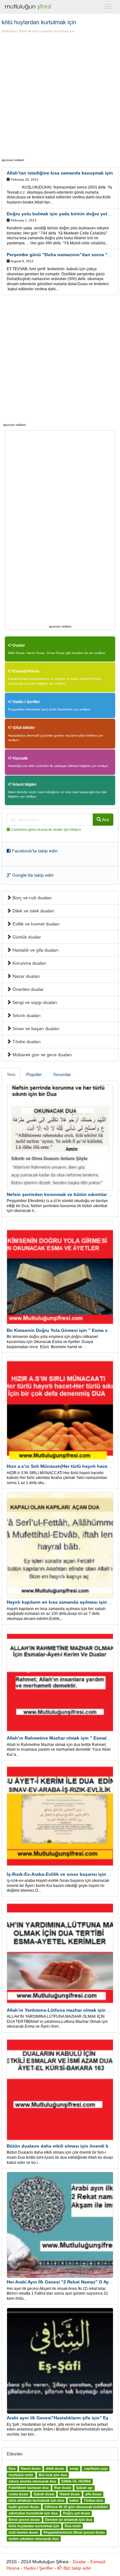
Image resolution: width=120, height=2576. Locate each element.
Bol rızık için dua (53, 2475)
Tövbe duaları (26, 1042)
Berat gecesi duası (24, 2520)
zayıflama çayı (96, 2469)
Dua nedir (73, 2526)
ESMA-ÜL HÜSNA (76, 2482)
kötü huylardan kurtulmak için (53, 31)
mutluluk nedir (21, 2475)
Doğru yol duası (76, 2513)
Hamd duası (70, 2494)
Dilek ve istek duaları (33, 911)
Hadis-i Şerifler (26, 702)
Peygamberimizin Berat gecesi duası (74, 2533)
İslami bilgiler (24, 784)
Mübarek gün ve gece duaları (42, 1055)
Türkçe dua (93, 2501)
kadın (74, 2501)
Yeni (11, 1074)
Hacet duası (31, 2469)
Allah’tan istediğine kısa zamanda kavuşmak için (60, 173)
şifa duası (93, 2494)
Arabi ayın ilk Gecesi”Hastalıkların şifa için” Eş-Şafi (63, 2418)
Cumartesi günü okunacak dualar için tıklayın (46, 829)
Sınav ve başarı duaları (35, 1028)
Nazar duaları (26, 976)
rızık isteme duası (23, 2533)
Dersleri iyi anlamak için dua (69, 2520)
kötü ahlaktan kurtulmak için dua (36, 2501)
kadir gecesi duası (24, 2507)
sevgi (74, 2469)
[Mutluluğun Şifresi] (29, 6)
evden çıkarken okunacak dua (34, 2539)
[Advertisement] (60, 97)
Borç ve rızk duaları (32, 898)
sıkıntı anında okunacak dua (32, 2482)
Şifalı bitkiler (24, 728)
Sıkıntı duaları (26, 1015)
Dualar (18, 645)
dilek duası (55, 2469)
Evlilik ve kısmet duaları (36, 924)
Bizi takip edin (77, 2568)
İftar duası (63, 2488)
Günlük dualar (26, 937)
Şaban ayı (84, 2488)
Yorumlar (62, 1074)
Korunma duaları (29, 963)
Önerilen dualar (28, 989)
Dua (12, 2469)
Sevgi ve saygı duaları (34, 1002)
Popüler (34, 1074)
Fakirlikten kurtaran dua (29, 2488)
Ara (105, 820)
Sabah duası (44, 2494)
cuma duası (18, 2494)
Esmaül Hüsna (26, 671)
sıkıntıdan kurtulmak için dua (33, 2513)
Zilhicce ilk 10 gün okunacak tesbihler (76, 2507)
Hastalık (20, 758)
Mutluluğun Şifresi (15, 31)
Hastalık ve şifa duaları (35, 950)
